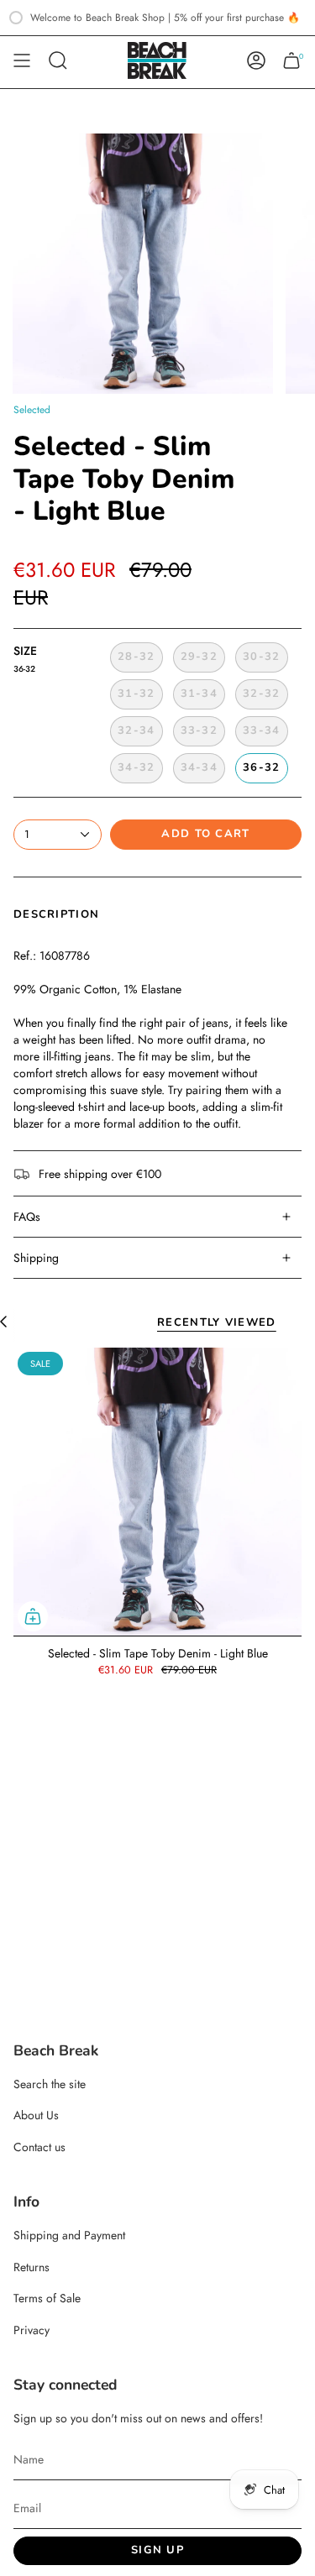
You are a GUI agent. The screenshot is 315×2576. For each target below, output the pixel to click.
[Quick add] (33, 1616)
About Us (36, 2115)
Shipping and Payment (69, 2235)
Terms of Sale (47, 2298)
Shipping (36, 1258)
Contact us (39, 2147)
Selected (32, 410)
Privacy (31, 2330)
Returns (31, 2267)
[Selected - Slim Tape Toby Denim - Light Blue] (157, 1492)
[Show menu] (22, 60)
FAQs (27, 1217)
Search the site (50, 2084)
